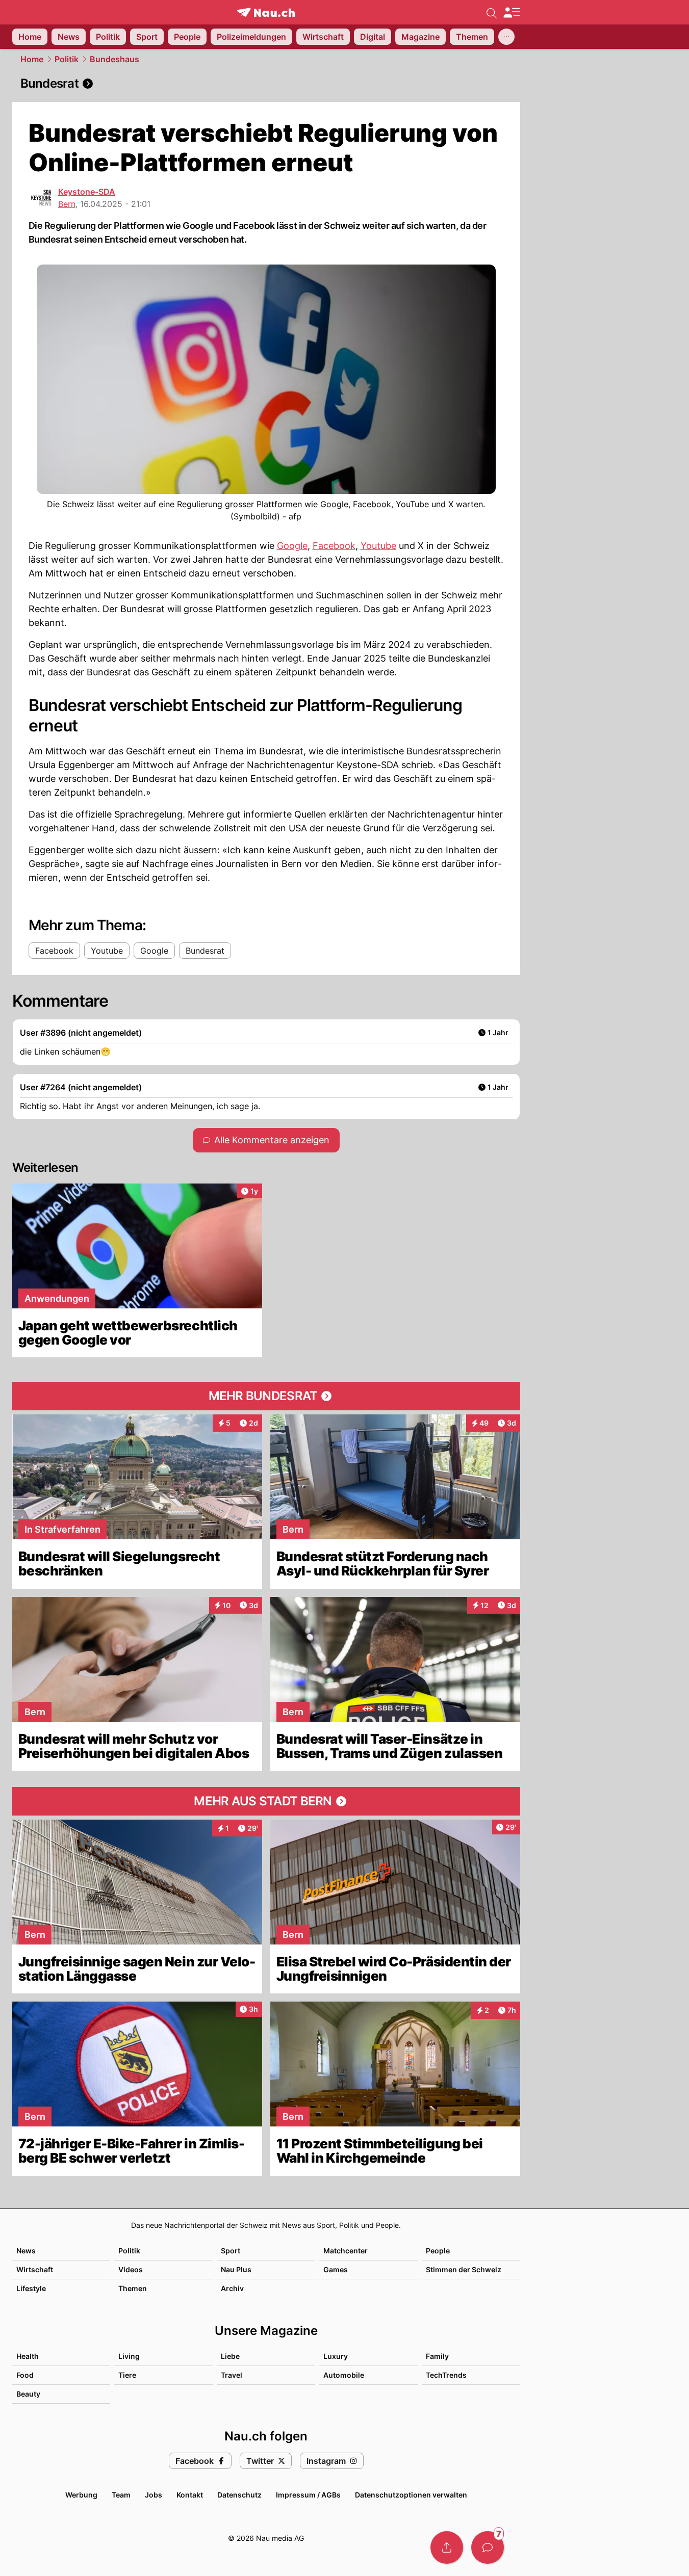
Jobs (154, 2495)
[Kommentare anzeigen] (488, 2547)
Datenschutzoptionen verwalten (411, 2495)
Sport (231, 2251)
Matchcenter (346, 2251)
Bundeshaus (114, 59)
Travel (232, 2375)
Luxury (336, 2356)
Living (129, 2356)
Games (336, 2269)
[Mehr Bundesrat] (266, 1396)
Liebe (230, 2356)
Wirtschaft (35, 2269)
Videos (131, 2269)
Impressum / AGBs (308, 2495)
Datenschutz (239, 2495)
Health (28, 2356)
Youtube (378, 546)
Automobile (344, 2375)
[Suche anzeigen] (492, 12)
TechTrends (446, 2375)
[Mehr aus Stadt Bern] (266, 1801)
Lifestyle (31, 2288)
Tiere (127, 2375)
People (438, 2251)
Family (437, 2356)
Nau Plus (236, 2269)
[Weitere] (506, 37)
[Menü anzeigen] (512, 12)
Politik (67, 59)
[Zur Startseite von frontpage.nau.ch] (266, 12)
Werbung (81, 2495)
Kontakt (190, 2495)
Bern (67, 204)
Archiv (232, 2288)
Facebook (334, 546)
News (26, 2251)
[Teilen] (447, 2547)
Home (32, 59)
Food (25, 2375)
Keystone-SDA (87, 192)
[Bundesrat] (266, 84)
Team (121, 2495)
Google (292, 546)
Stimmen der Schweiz (464, 2269)
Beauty (28, 2394)
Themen (133, 2288)
